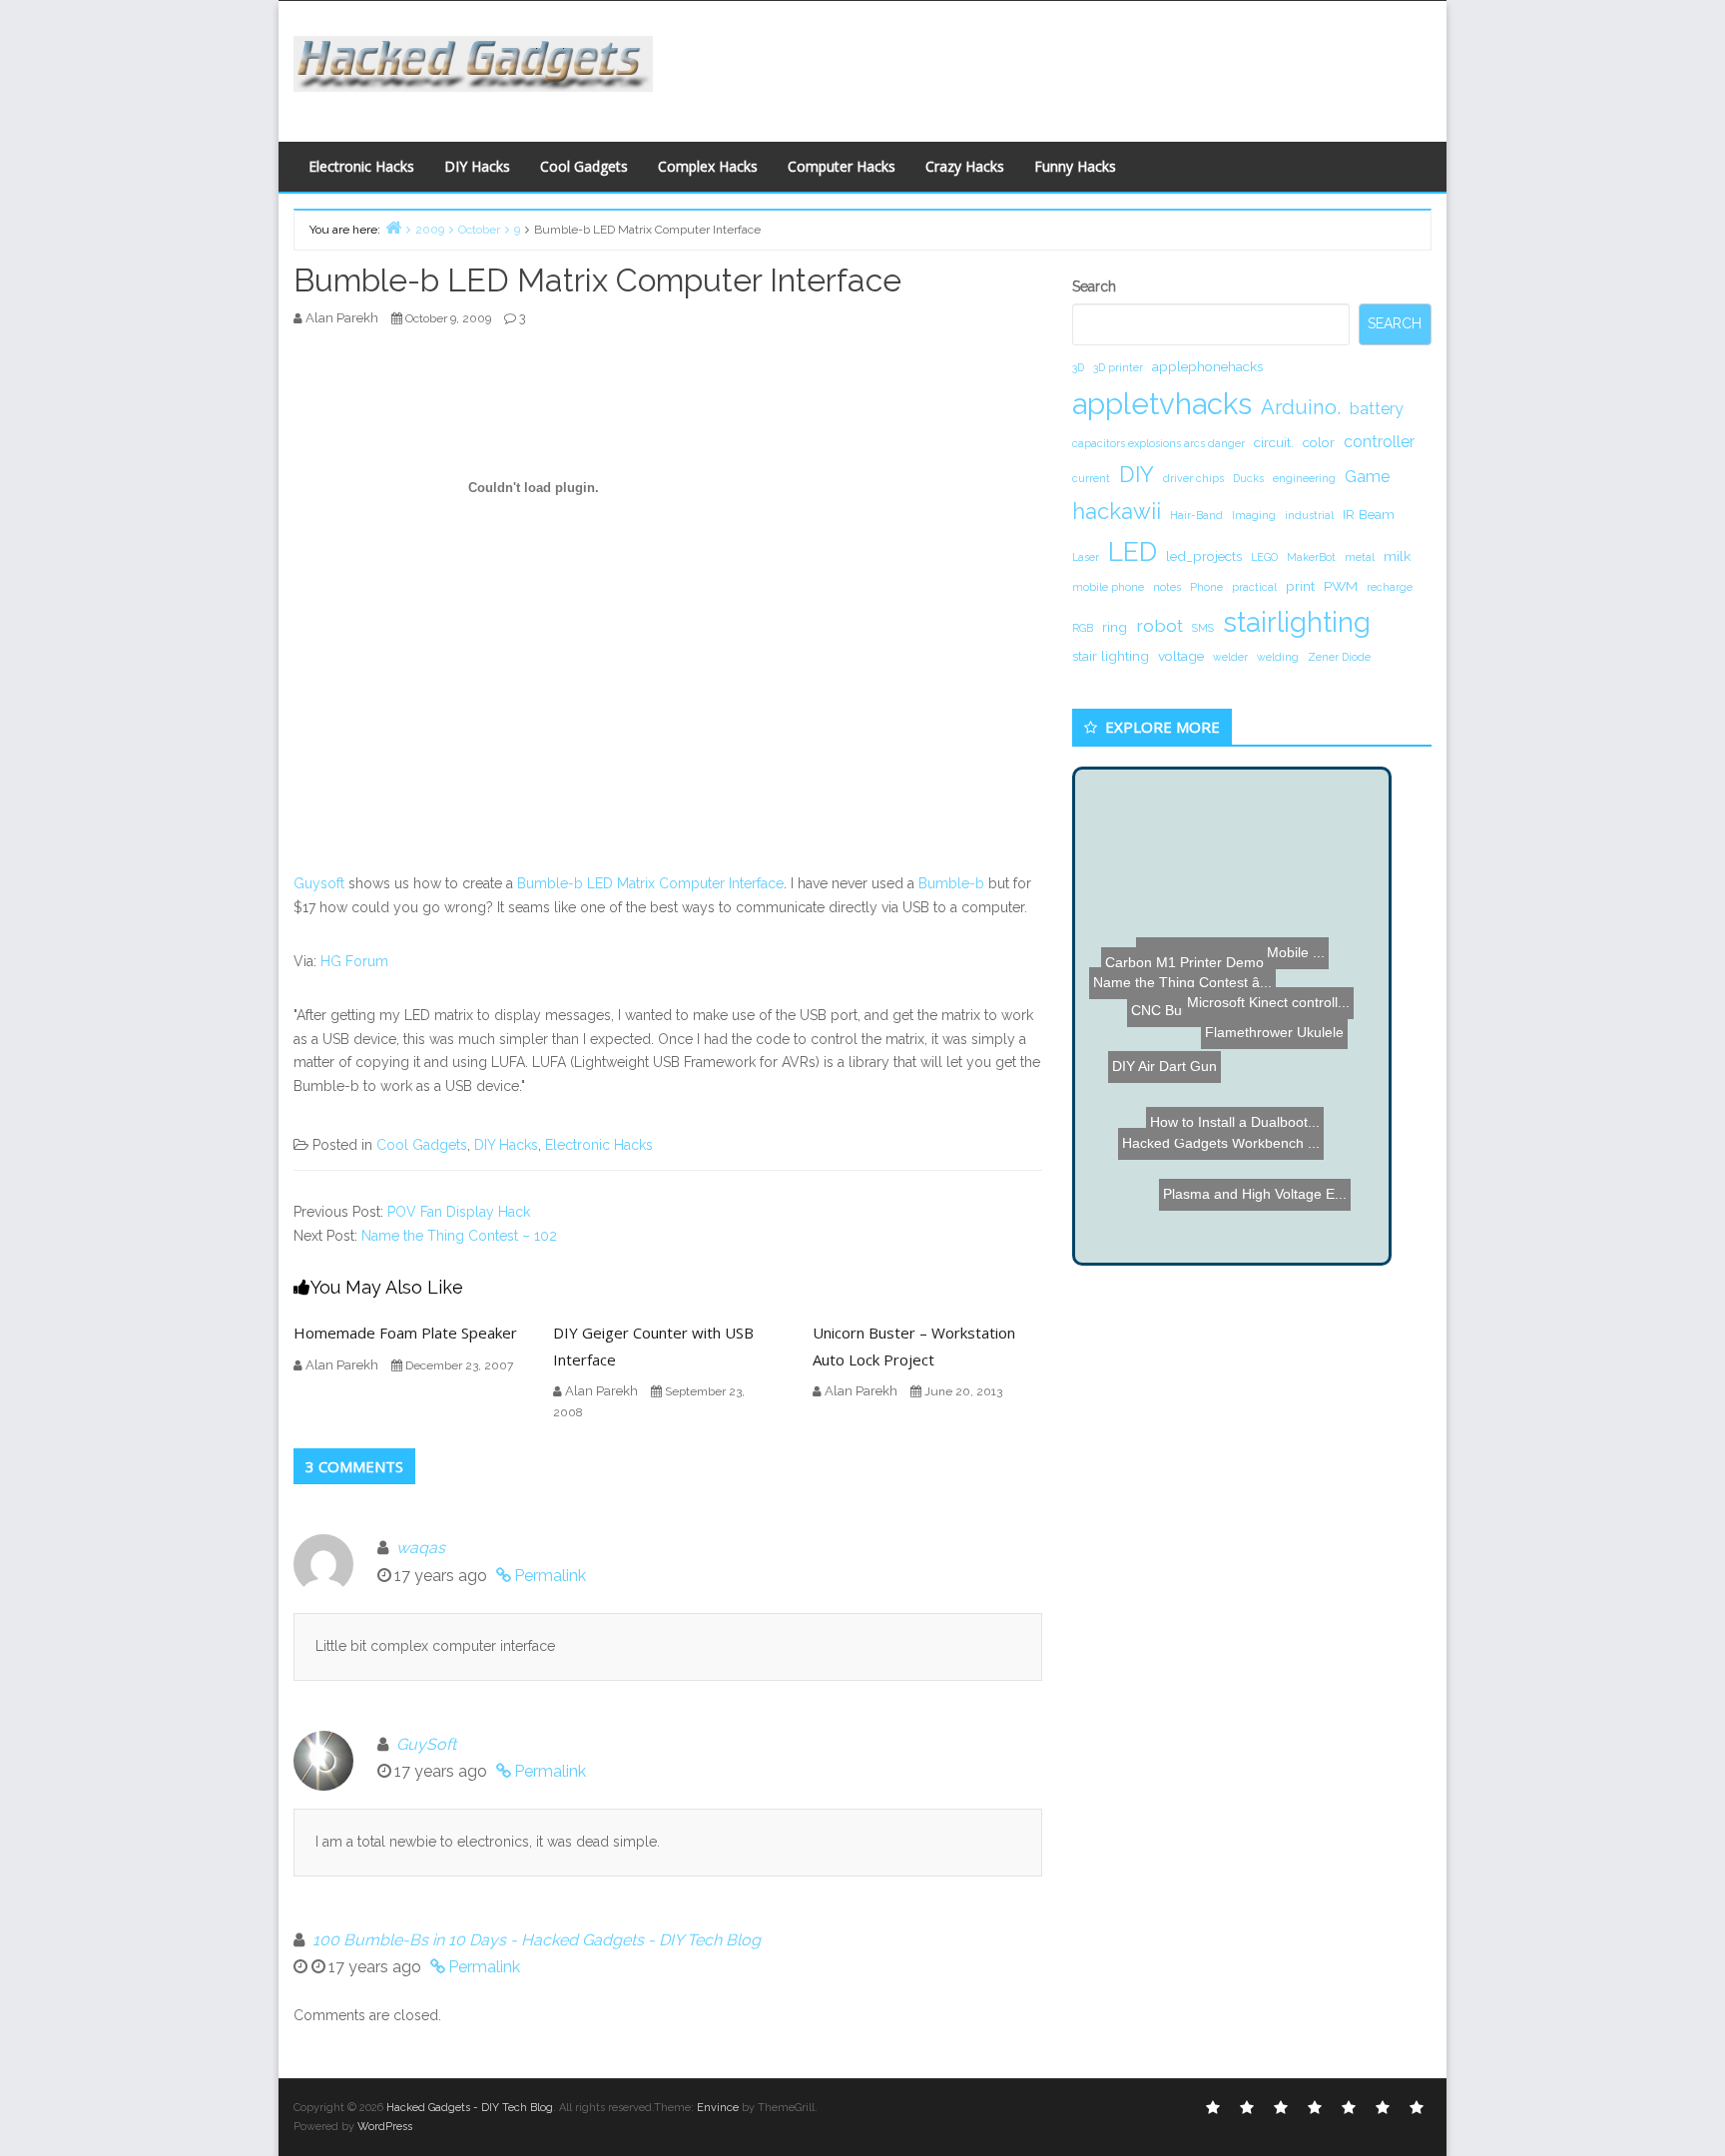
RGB (1083, 628)
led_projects (1204, 556)
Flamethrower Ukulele (1293, 1084)
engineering (1304, 478)
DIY (1137, 474)
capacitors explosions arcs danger (1158, 443)
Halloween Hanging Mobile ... (1247, 925)
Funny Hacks (1075, 166)
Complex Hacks (708, 166)
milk (1397, 556)
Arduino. (1301, 407)
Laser (1086, 557)
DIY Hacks (477, 166)
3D (1078, 367)
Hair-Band (1196, 515)
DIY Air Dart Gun (1191, 1001)
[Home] (393, 227)
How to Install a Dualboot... (1209, 1150)
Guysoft (319, 883)
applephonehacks (1207, 366)
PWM (1341, 586)
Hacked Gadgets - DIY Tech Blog (470, 2108)
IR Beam (1369, 514)
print (1300, 586)
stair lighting (1111, 656)
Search (1094, 286)
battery (1377, 409)
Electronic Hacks (361, 166)
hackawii (1117, 511)
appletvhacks (1162, 404)
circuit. (1274, 442)
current (1091, 478)
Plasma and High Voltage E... (1280, 1232)
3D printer (1118, 367)
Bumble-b (951, 883)
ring (1115, 627)
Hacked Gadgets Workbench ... (1221, 1122)
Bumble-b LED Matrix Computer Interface (650, 883)
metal (1360, 557)
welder (1230, 657)
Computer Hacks (842, 166)
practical (1254, 587)
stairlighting (1297, 622)
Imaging (1254, 515)
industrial (1309, 515)
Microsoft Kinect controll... (1243, 909)
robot (1159, 625)
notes (1167, 587)
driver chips (1193, 478)
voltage (1181, 656)
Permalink (550, 1576)
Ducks (1248, 478)
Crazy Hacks (965, 166)
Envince (718, 2108)
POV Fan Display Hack (459, 1212)
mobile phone (1108, 587)
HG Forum (354, 961)
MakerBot (1311, 557)
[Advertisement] (1057, 66)
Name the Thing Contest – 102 (459, 1236)
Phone (1206, 587)
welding (1278, 657)
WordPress (385, 2127)
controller (1379, 442)
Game (1367, 477)
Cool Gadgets (584, 166)
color (1319, 442)
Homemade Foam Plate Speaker (405, 1333)
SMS (1203, 628)
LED (1133, 551)
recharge (1390, 587)
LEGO (1264, 557)
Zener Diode (1339, 657)
